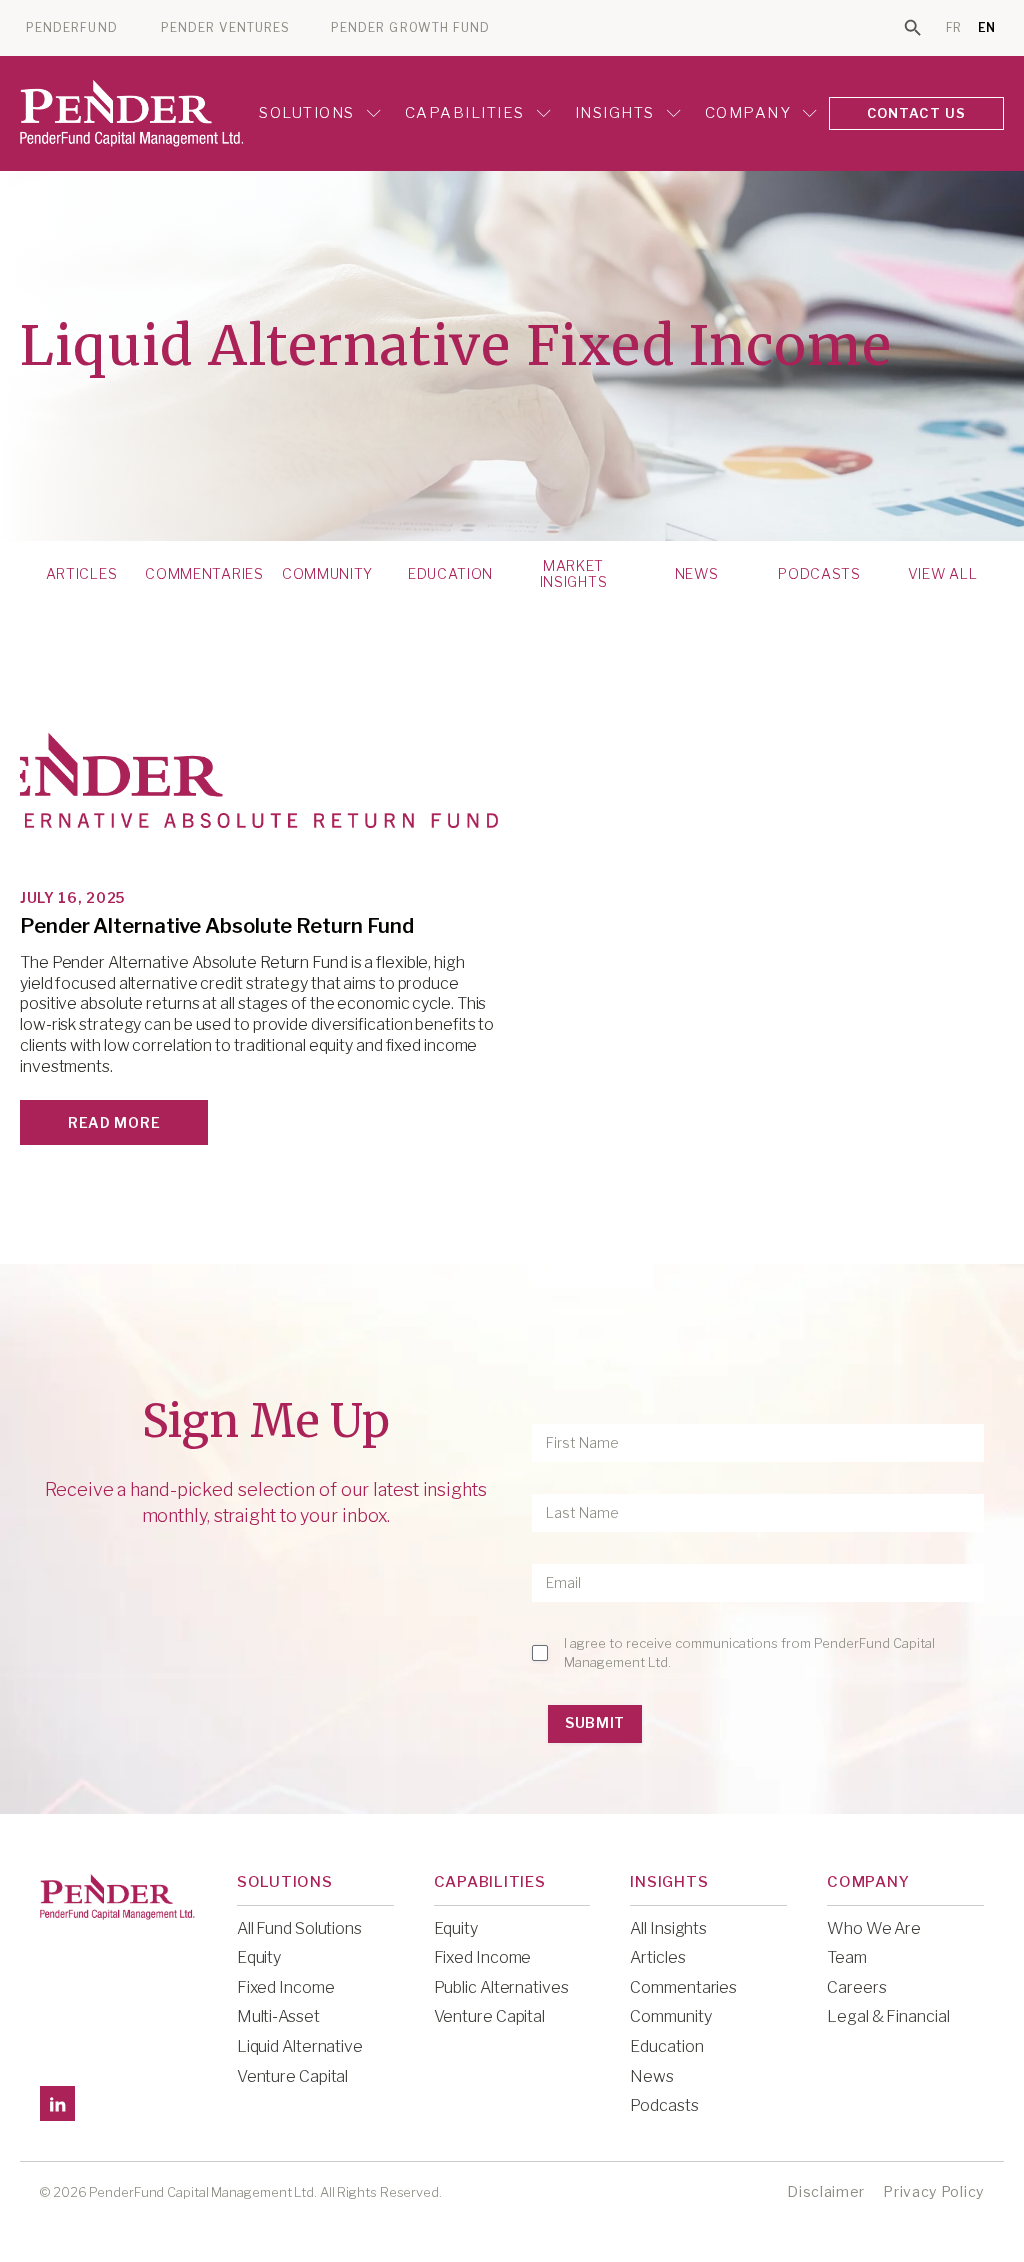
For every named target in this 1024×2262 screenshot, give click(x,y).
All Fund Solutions (299, 1928)
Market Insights (574, 574)
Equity (259, 1957)
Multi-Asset (278, 2016)
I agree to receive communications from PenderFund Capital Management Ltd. (749, 1652)
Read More (114, 1122)
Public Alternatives (501, 1987)
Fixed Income (286, 1987)
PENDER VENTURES (225, 28)
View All (943, 574)
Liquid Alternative (300, 2046)
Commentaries (204, 574)
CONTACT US (917, 113)
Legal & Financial (888, 2016)
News (697, 574)
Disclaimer (826, 2191)
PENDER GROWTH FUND (410, 28)
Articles (82, 574)
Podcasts (819, 574)
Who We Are (874, 1928)
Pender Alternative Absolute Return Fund (217, 926)
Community (327, 574)
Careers (856, 1987)
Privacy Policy (933, 2191)
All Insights (668, 1928)
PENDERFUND (72, 28)
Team (847, 1957)
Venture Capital (293, 2076)
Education (450, 574)
